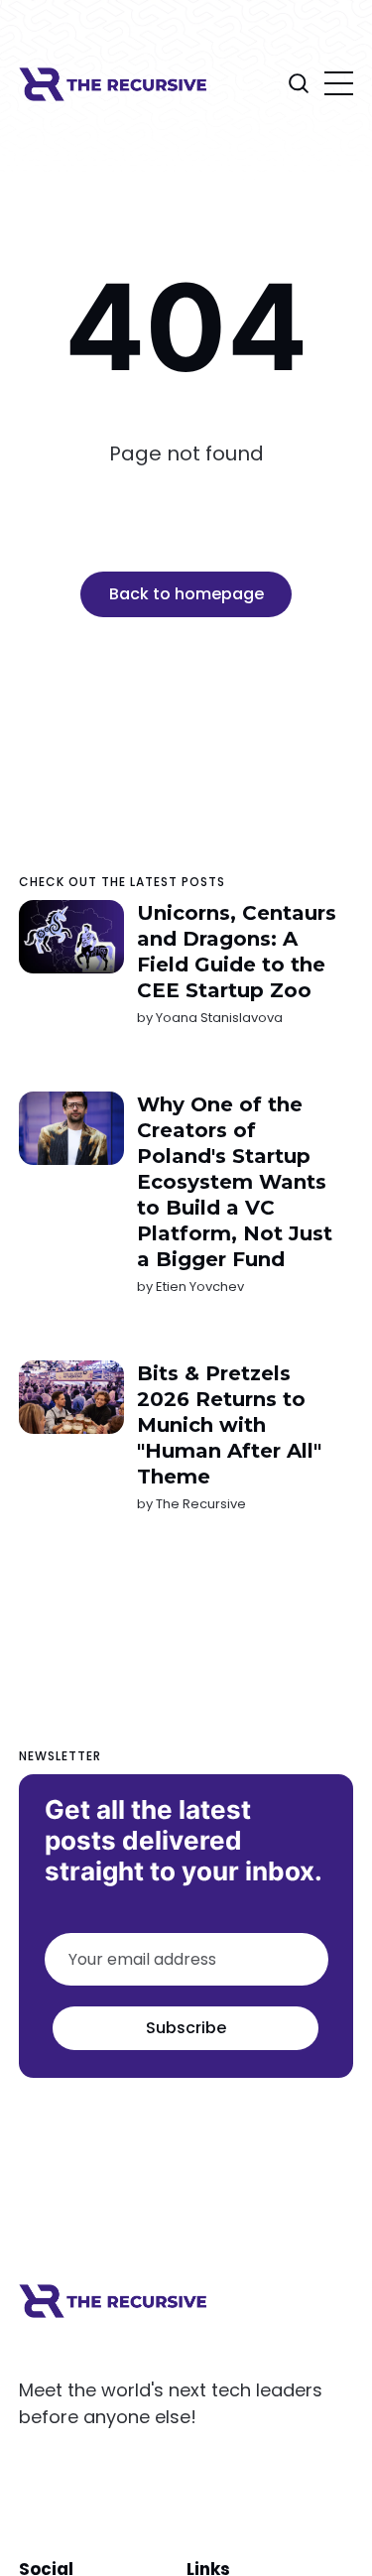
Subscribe (186, 2028)
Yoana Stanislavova (219, 1018)
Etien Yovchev (200, 1287)
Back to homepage (186, 594)
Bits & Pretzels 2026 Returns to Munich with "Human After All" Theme (229, 1425)
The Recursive (201, 1504)
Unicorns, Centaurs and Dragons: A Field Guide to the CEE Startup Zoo (237, 952)
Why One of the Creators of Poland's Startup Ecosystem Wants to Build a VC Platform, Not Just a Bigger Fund (235, 1182)
